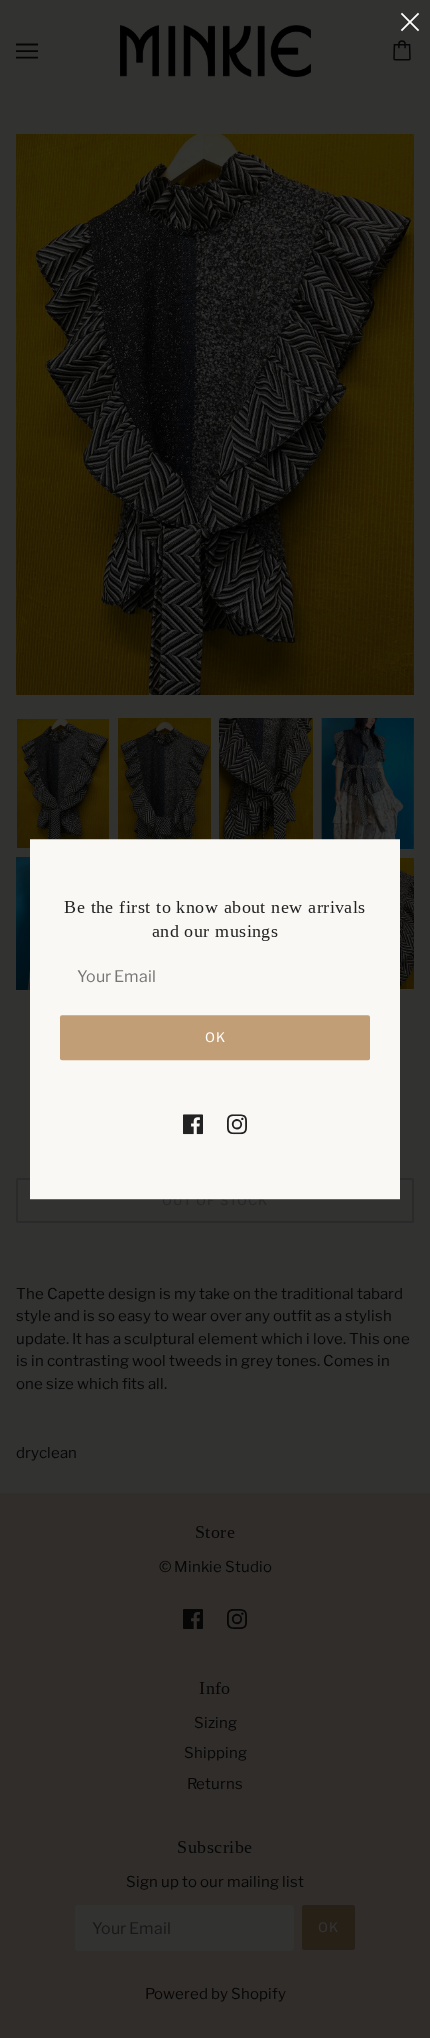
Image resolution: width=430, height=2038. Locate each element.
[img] (193, 1123)
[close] (410, 21)
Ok (215, 1037)
